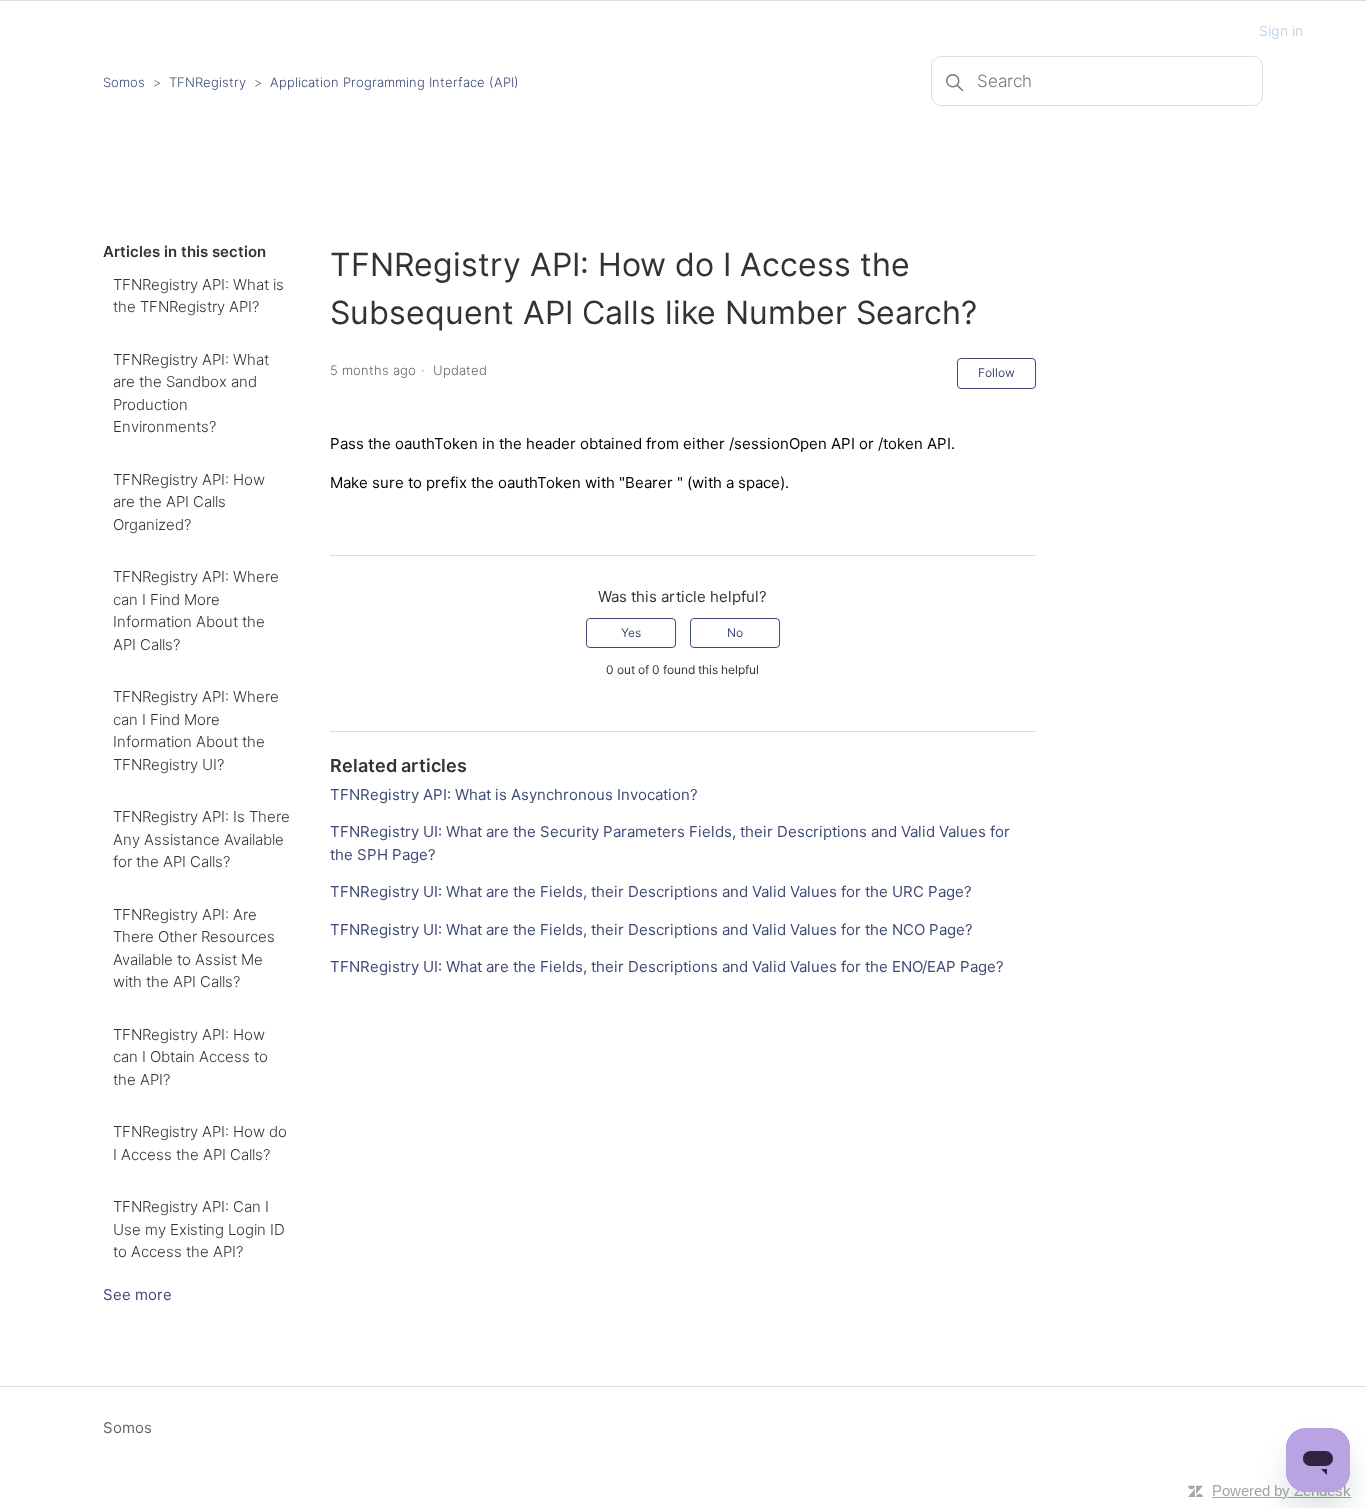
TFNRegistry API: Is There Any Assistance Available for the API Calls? (201, 839)
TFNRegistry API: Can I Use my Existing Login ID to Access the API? (199, 1229)
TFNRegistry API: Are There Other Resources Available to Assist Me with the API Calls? (194, 948)
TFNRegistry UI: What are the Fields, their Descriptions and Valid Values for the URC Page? (651, 891)
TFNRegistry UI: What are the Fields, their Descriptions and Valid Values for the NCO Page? (651, 929)
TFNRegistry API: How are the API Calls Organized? (189, 502)
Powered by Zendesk (1281, 1490)
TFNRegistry (209, 82)
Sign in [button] (1281, 30)
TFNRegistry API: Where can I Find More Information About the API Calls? (196, 610)
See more (137, 1294)
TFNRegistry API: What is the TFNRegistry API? (198, 296)
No (735, 632)
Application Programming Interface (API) (394, 82)
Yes (631, 632)
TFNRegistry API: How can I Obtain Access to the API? (190, 1057)
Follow (996, 372)
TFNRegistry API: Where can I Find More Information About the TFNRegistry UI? (196, 730)
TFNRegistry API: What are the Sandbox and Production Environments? (191, 393)
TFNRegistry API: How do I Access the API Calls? (200, 1143)
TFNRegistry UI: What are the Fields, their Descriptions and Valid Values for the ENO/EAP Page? (667, 966)
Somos (124, 82)
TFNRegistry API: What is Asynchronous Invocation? (514, 794)
